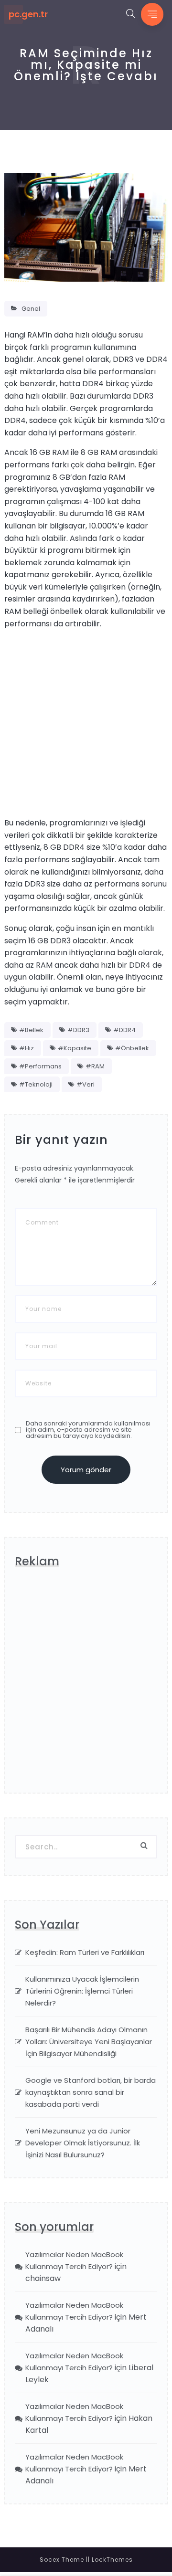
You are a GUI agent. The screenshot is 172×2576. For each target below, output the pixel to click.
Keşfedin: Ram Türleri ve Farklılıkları (85, 1952)
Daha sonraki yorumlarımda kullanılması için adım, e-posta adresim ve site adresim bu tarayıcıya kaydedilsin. (88, 1430)
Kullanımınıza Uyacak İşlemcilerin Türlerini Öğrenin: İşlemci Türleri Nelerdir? (82, 1991)
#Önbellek (132, 1048)
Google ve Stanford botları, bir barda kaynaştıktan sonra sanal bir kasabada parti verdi (91, 2092)
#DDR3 (78, 1030)
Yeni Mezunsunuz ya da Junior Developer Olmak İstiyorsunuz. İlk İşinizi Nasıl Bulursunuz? (83, 2143)
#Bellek (31, 1030)
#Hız (27, 1048)
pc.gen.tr (28, 14)
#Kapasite (75, 1048)
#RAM (95, 1066)
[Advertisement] (86, 723)
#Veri (86, 1084)
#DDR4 (124, 1030)
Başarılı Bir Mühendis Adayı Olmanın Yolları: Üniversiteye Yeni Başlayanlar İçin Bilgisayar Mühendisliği (89, 2042)
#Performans (40, 1066)
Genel (31, 309)
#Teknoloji (36, 1084)
